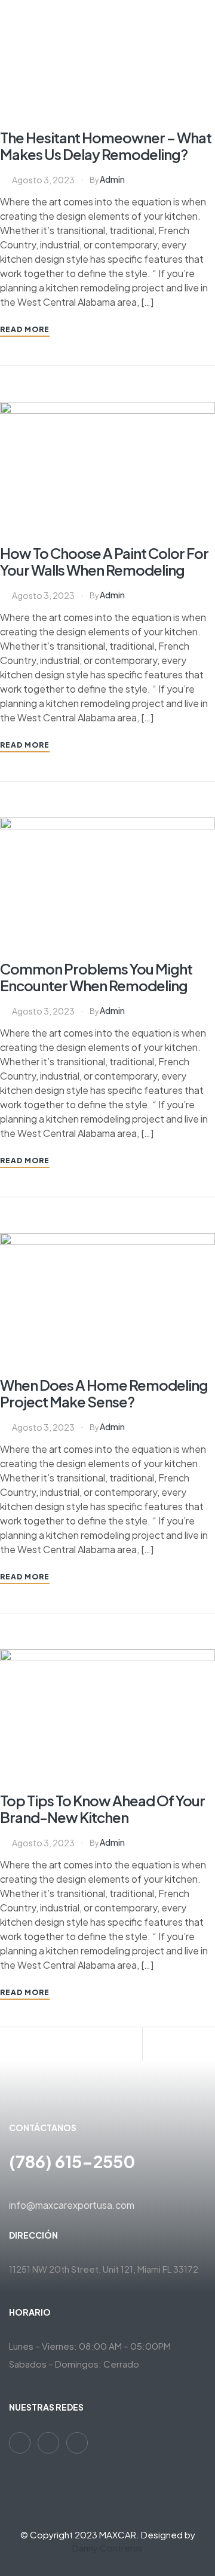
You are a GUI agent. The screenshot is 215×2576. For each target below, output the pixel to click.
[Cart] (152, 2045)
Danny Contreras (107, 2548)
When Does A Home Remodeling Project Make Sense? (104, 1393)
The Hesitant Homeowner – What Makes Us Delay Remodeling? (106, 146)
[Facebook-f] (48, 2443)
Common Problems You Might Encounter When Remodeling (96, 977)
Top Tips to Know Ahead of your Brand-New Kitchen (102, 1809)
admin (112, 179)
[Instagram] (77, 2443)
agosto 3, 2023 (43, 180)
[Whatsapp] (20, 2443)
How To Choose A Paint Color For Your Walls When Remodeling (104, 561)
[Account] (80, 2045)
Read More (25, 329)
